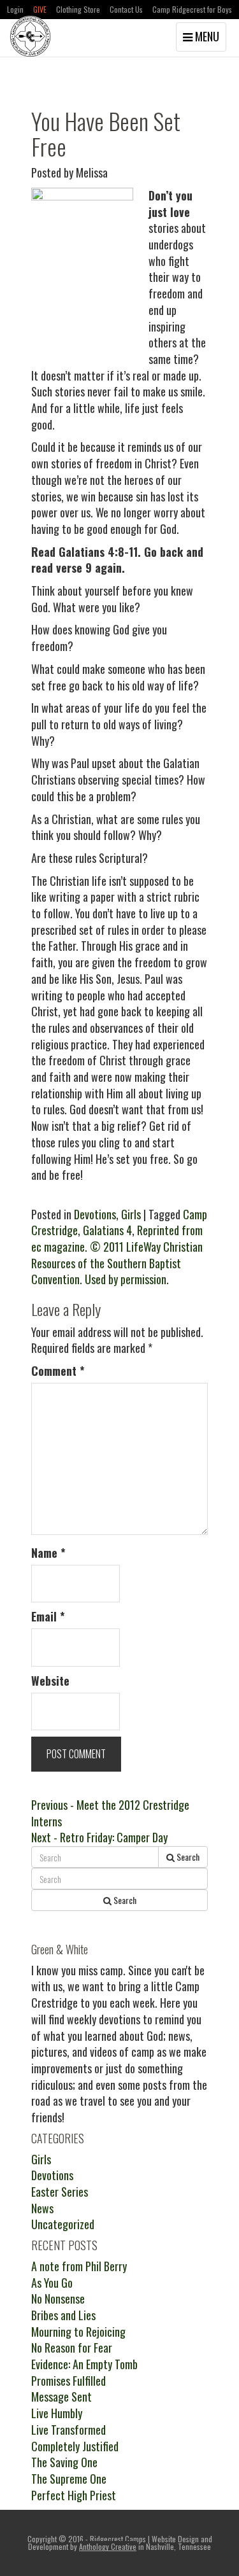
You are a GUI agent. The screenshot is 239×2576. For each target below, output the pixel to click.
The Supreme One (69, 2479)
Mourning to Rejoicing (78, 2332)
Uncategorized (63, 2224)
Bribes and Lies (63, 2315)
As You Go (52, 2283)
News (42, 2208)
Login (15, 9)
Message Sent (62, 2397)
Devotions (95, 1214)
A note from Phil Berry (79, 2266)
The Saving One (64, 2462)
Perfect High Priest (74, 2495)
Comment (58, 1371)
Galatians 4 (107, 1230)
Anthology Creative (108, 2546)
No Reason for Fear (72, 2348)
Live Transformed (69, 2430)
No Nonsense (58, 2299)
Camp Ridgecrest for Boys (192, 9)
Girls (131, 1214)
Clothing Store (78, 9)
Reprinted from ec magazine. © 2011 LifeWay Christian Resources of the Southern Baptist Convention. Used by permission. (117, 1255)
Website (50, 1681)
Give (40, 9)
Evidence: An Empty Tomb (84, 2364)
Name (48, 1553)
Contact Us (126, 9)
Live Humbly (57, 2413)
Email (48, 1617)
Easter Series (60, 2192)
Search (187, 1857)
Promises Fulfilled (69, 2381)
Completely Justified (75, 2446)
